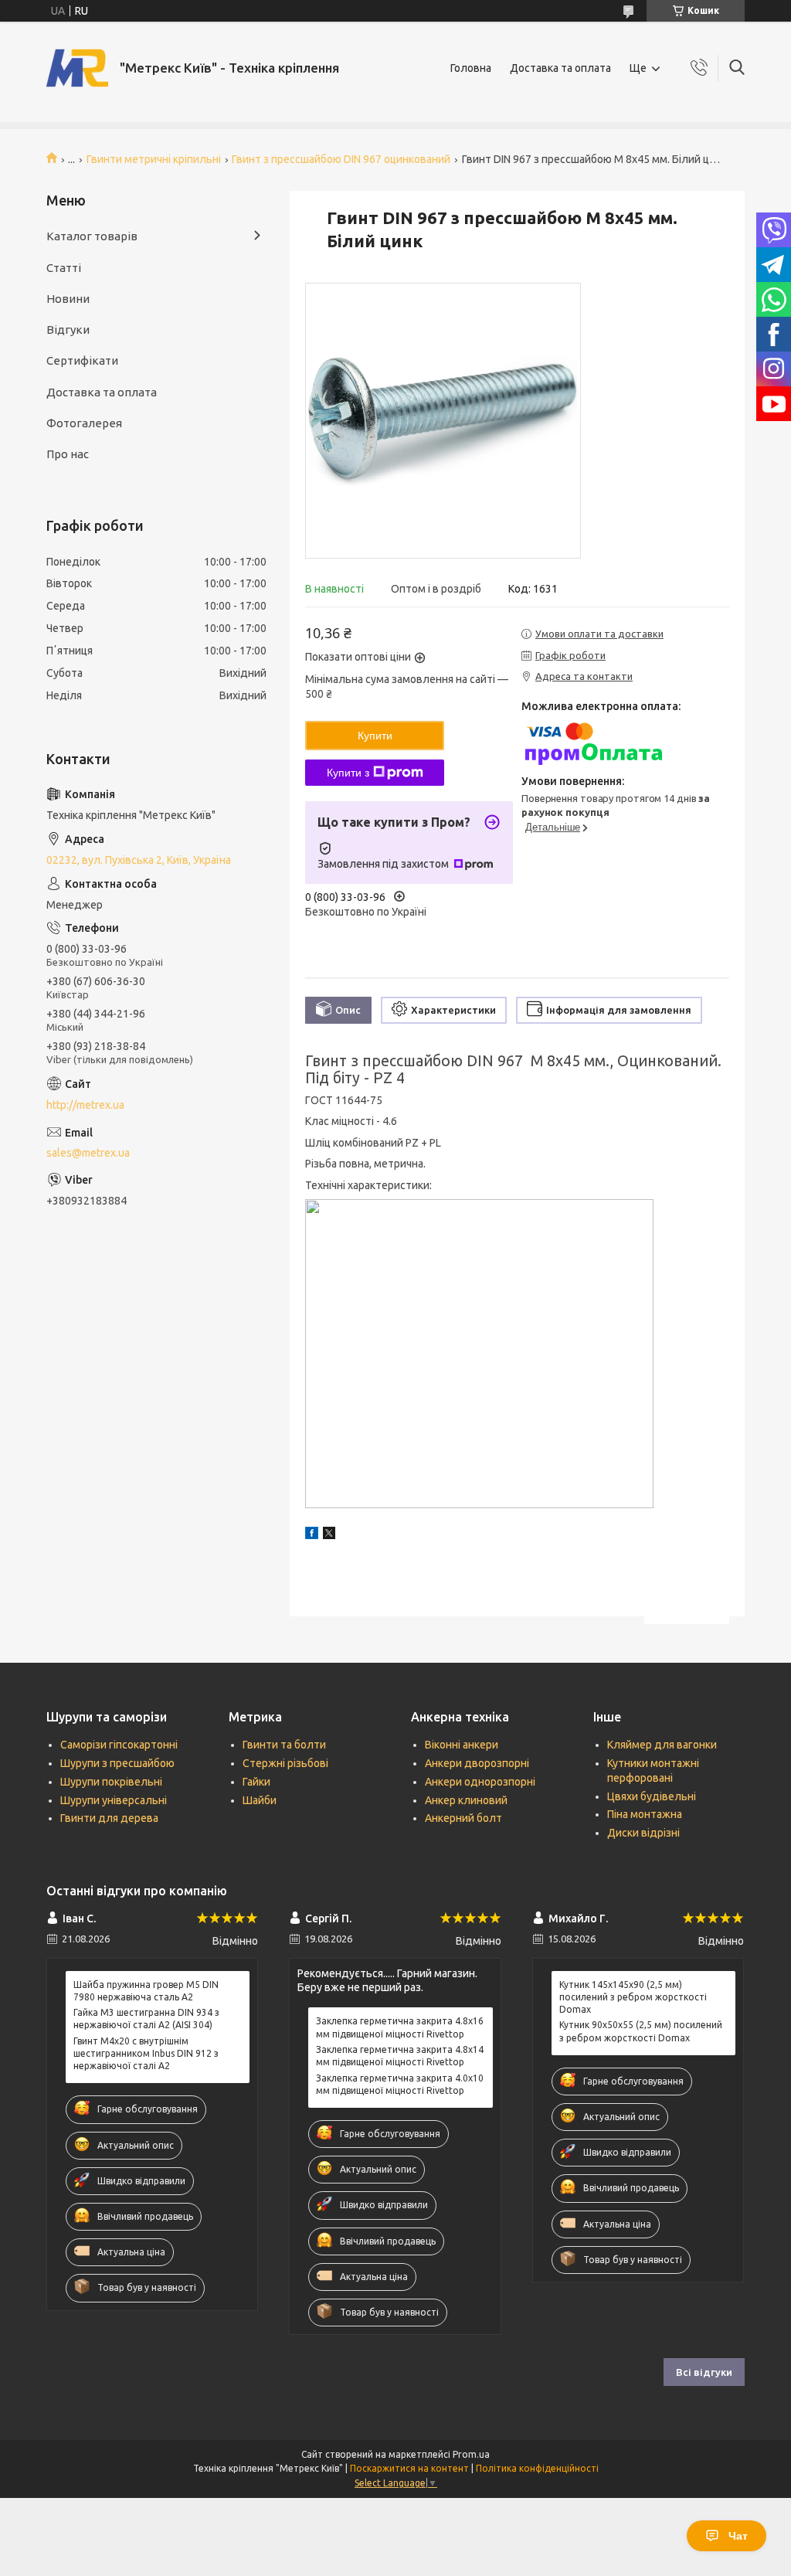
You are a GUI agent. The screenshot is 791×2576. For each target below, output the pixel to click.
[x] (329, 1535)
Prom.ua (471, 2454)
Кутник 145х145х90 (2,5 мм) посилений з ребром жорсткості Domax (633, 1997)
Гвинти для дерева (109, 1818)
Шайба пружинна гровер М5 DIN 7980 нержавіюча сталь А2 (146, 1991)
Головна (471, 68)
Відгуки (68, 330)
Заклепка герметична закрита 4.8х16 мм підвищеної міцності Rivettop (400, 2027)
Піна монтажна (645, 1814)
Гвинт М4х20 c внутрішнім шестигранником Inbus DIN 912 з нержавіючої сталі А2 (146, 2053)
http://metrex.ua (85, 1105)
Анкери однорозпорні (480, 1782)
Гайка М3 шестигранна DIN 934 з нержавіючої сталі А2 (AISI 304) (146, 2019)
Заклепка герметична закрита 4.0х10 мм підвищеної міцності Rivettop (400, 2084)
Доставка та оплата (560, 68)
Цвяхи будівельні (652, 1796)
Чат (738, 2536)
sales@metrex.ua (88, 1153)
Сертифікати (82, 360)
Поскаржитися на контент (409, 2468)
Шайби (260, 1800)
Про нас (68, 454)
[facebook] (312, 1535)
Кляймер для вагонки (662, 1745)
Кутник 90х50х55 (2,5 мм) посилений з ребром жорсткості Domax (641, 2031)
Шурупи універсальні (114, 1800)
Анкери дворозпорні (477, 1763)
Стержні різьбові (285, 1763)
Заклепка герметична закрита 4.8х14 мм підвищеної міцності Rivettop (400, 2056)
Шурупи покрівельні (111, 1782)
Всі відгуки (704, 2372)
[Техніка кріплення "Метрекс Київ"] (77, 68)
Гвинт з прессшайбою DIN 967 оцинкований (341, 159)
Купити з (348, 773)
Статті (64, 268)
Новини (68, 299)
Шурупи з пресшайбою (117, 1763)
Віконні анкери (462, 1745)
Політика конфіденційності (537, 2468)
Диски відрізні (643, 1833)
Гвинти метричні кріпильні (154, 159)
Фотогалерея (84, 423)
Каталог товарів (92, 236)
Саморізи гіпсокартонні (119, 1745)
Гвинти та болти (284, 1745)
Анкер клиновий (466, 1800)
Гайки (256, 1782)
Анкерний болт (463, 1818)
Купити (375, 736)
